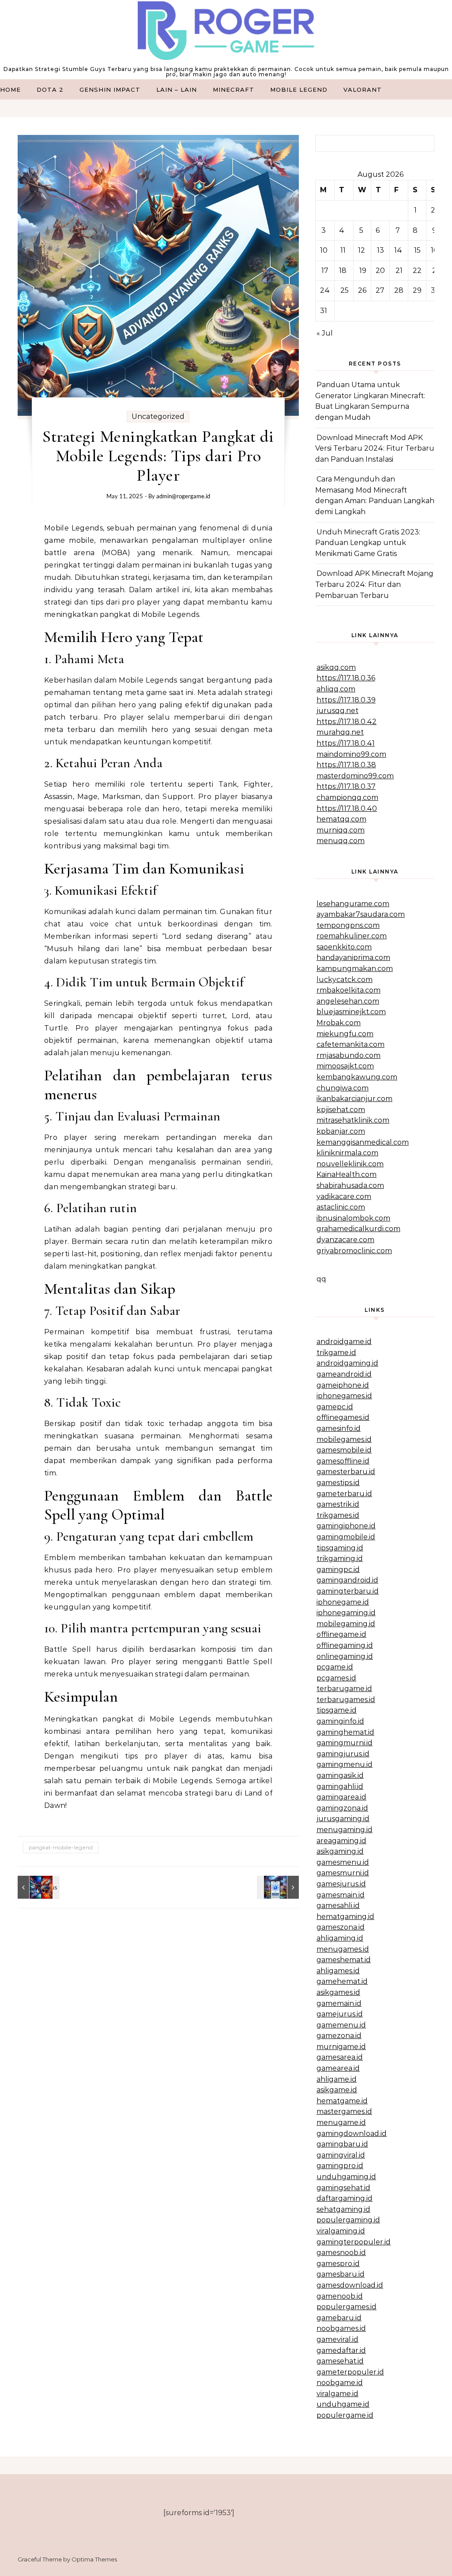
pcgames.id (336, 1678)
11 (343, 250)
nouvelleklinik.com (350, 1164)
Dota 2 (50, 90)
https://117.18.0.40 (347, 808)
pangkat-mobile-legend (61, 1847)
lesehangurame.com (353, 904)
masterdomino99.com (355, 776)
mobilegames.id (344, 1439)
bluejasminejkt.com (351, 1012)
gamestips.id (338, 1483)
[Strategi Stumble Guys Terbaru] (226, 33)
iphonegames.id (344, 1396)
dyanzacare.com (345, 1240)
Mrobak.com (339, 1023)
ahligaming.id (340, 1938)
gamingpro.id (340, 2166)
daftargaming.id (345, 2198)
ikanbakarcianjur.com (354, 1099)
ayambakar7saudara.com (361, 914)
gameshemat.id (344, 1960)
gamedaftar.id (341, 2350)
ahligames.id (338, 1971)
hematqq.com (341, 819)
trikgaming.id (340, 1559)
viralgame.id (337, 2394)
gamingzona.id (342, 1808)
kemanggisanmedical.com (363, 1142)
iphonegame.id (343, 1602)
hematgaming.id (345, 1917)
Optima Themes (94, 2559)
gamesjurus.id (341, 1884)
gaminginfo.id (340, 1721)
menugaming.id (345, 1830)
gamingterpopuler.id (354, 2242)
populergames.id (347, 2307)
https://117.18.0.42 (347, 722)
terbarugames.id (346, 1700)
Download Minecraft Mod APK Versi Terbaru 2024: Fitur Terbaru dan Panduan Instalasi (375, 448)
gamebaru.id (339, 2318)
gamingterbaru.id (348, 1591)
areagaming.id (341, 1841)
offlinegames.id (343, 1417)
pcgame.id (335, 1667)
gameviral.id (337, 2339)
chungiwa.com (343, 1088)
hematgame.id (342, 2101)
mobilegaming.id (346, 1624)
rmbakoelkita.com (348, 990)
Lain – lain (177, 90)
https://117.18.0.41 (346, 743)
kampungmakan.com (355, 969)
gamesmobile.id (344, 1450)
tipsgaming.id (340, 1548)
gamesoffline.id (343, 1461)
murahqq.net (340, 732)
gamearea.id (338, 2068)
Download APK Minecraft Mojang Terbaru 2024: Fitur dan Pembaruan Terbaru (374, 584)
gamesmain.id (341, 1895)
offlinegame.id (341, 1634)
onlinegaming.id (345, 1656)
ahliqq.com (336, 689)
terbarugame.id (344, 1689)
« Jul (325, 333)
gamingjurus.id (343, 1754)
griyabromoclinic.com (354, 1251)
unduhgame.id (343, 2404)
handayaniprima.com (353, 958)
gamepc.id (335, 1407)
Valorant (363, 90)
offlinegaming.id (345, 1645)
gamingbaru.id (342, 2144)
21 (399, 271)
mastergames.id (344, 2111)
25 (345, 290)
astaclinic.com (341, 1207)
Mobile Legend (299, 90)
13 (380, 250)
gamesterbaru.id (346, 1472)
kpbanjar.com (341, 1131)
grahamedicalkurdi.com (358, 1229)
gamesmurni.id (343, 1873)
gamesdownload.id (350, 2285)
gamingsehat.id (343, 2188)
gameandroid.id (344, 1374)
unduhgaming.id (346, 2177)
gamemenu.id (341, 2025)
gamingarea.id (341, 1797)
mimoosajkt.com (345, 1066)
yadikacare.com (344, 1197)
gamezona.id (339, 2036)
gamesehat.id (340, 2361)
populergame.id (345, 2415)
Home (10, 90)
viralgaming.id (341, 2231)
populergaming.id (348, 2220)
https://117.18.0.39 (346, 700)
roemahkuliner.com (352, 936)
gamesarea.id (340, 2057)
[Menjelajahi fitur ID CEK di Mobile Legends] (279, 1887)
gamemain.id (339, 2003)
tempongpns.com (348, 925)
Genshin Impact (110, 90)
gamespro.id (338, 2264)
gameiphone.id (343, 1385)
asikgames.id (338, 1992)
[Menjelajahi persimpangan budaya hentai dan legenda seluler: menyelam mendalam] (38, 1887)
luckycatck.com (345, 980)
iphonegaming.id (346, 1613)
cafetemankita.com (350, 1044)
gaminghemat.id (345, 1732)
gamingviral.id (341, 2155)
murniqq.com (341, 830)
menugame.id (341, 2122)
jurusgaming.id (343, 1819)
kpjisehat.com (341, 1110)
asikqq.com (336, 667)
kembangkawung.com (357, 1077)
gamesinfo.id (339, 1428)
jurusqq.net (337, 711)
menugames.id (343, 1949)
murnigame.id (341, 2047)
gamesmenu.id (343, 1862)
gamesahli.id (338, 1906)
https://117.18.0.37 (346, 786)
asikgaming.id (340, 1851)
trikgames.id (338, 1515)
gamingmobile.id (346, 1537)
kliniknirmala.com (347, 1153)
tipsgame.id (337, 1710)
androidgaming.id (347, 1363)
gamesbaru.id (341, 2274)
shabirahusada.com (350, 1185)
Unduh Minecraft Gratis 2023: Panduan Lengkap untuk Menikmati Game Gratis (368, 543)
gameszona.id (341, 1927)
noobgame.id (340, 2383)
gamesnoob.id (341, 2253)
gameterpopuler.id (350, 2372)
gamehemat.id (342, 1981)
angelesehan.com (348, 1001)
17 (325, 271)
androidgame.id (344, 1342)
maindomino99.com (351, 754)
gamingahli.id (340, 1786)
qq (321, 1279)
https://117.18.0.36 (346, 678)
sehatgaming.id (343, 2209)
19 (363, 271)
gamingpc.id (338, 1570)
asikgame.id (337, 2090)
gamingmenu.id (345, 1764)
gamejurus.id (340, 2014)
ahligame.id (337, 2079)
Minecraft (234, 90)
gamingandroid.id (347, 1580)
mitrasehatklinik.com (353, 1120)
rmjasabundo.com (348, 1055)
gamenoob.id (340, 2296)
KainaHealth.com (347, 1174)
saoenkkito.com (344, 947)
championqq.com (347, 797)
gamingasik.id (340, 1775)
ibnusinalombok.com (353, 1218)
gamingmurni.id (345, 1743)
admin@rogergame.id (183, 496)
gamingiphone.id (346, 1526)
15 (417, 250)
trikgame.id (336, 1353)
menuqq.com (341, 841)
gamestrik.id (338, 1504)
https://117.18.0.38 (346, 765)
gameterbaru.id (344, 1494)
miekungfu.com (345, 1034)
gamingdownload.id (352, 2134)
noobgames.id (341, 2328)
